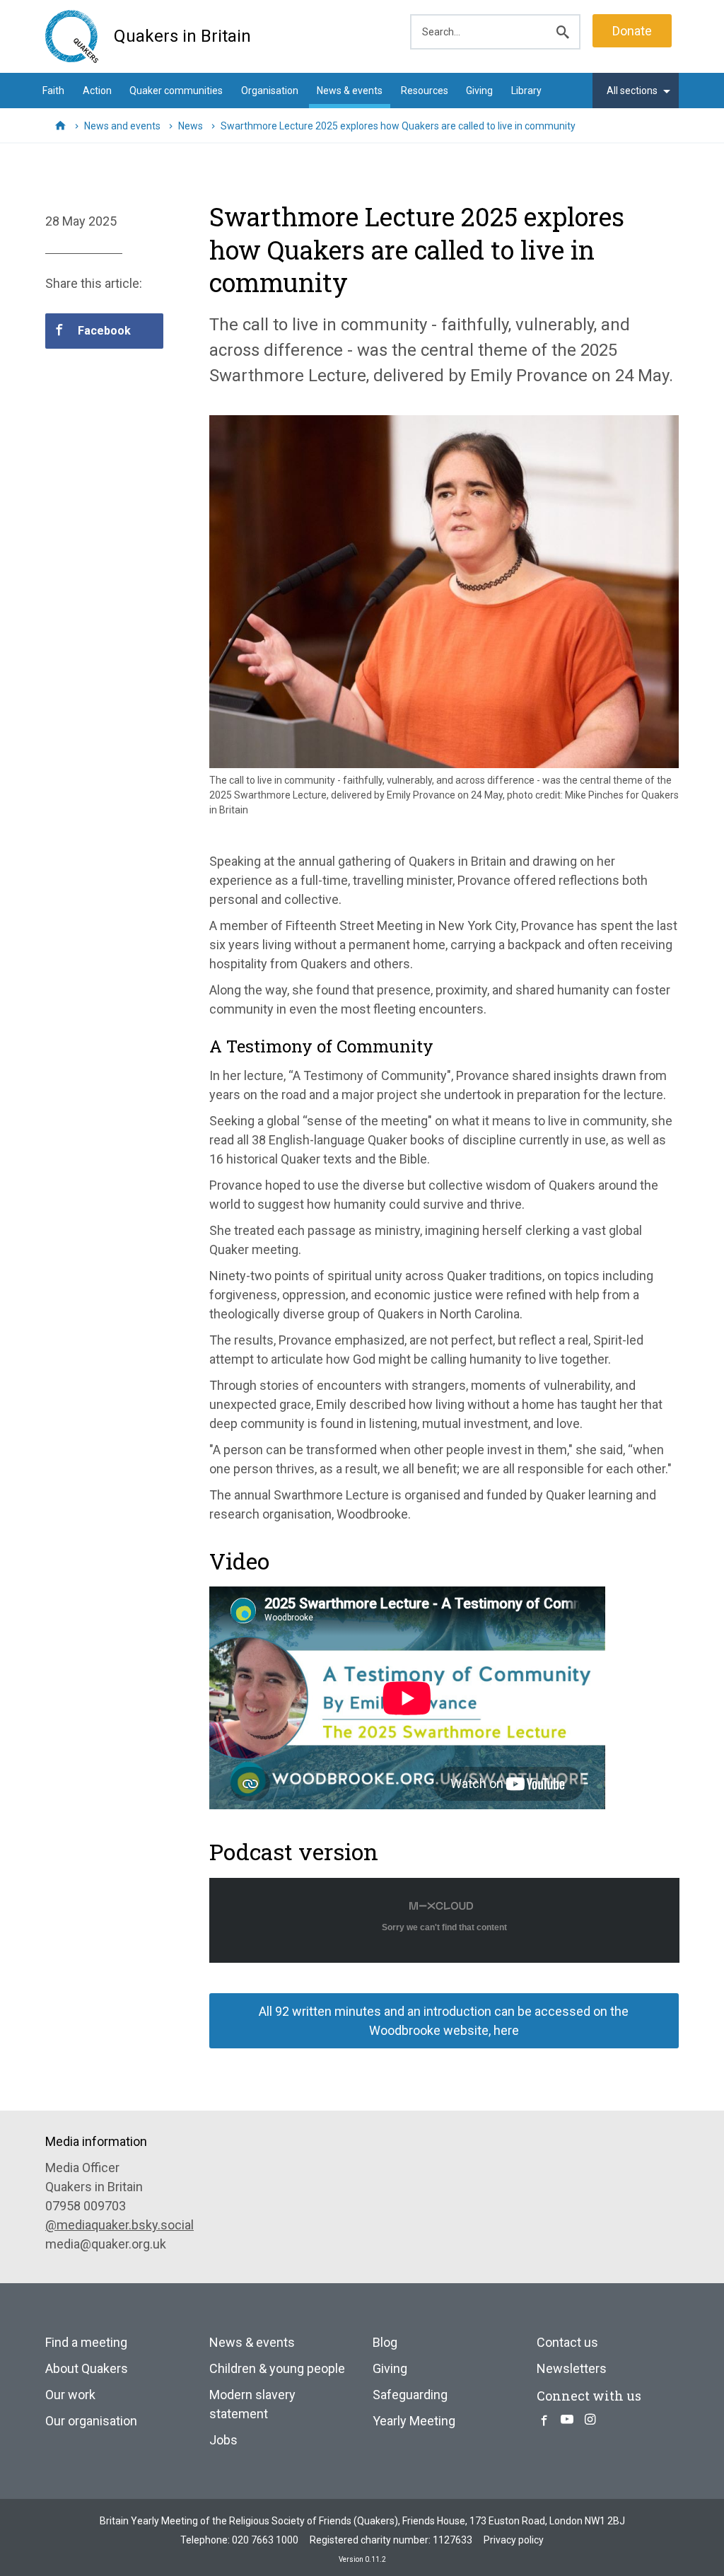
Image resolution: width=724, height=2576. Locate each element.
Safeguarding (410, 2395)
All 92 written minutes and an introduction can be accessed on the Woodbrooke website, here (444, 2021)
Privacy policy (514, 2540)
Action (97, 91)
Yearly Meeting (414, 2421)
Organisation (270, 91)
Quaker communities (176, 91)
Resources (425, 91)
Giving (479, 91)
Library (526, 91)
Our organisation (91, 2421)
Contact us (567, 2342)
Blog (385, 2342)
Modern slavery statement (252, 2404)
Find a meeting (86, 2342)
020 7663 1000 (265, 2540)
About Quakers (87, 2368)
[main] (362, 1127)
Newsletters (572, 2368)
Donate (632, 31)
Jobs (223, 2440)
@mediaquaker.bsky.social (119, 2225)
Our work (70, 2395)
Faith (53, 91)
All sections (632, 91)
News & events (350, 91)
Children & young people (277, 2368)
